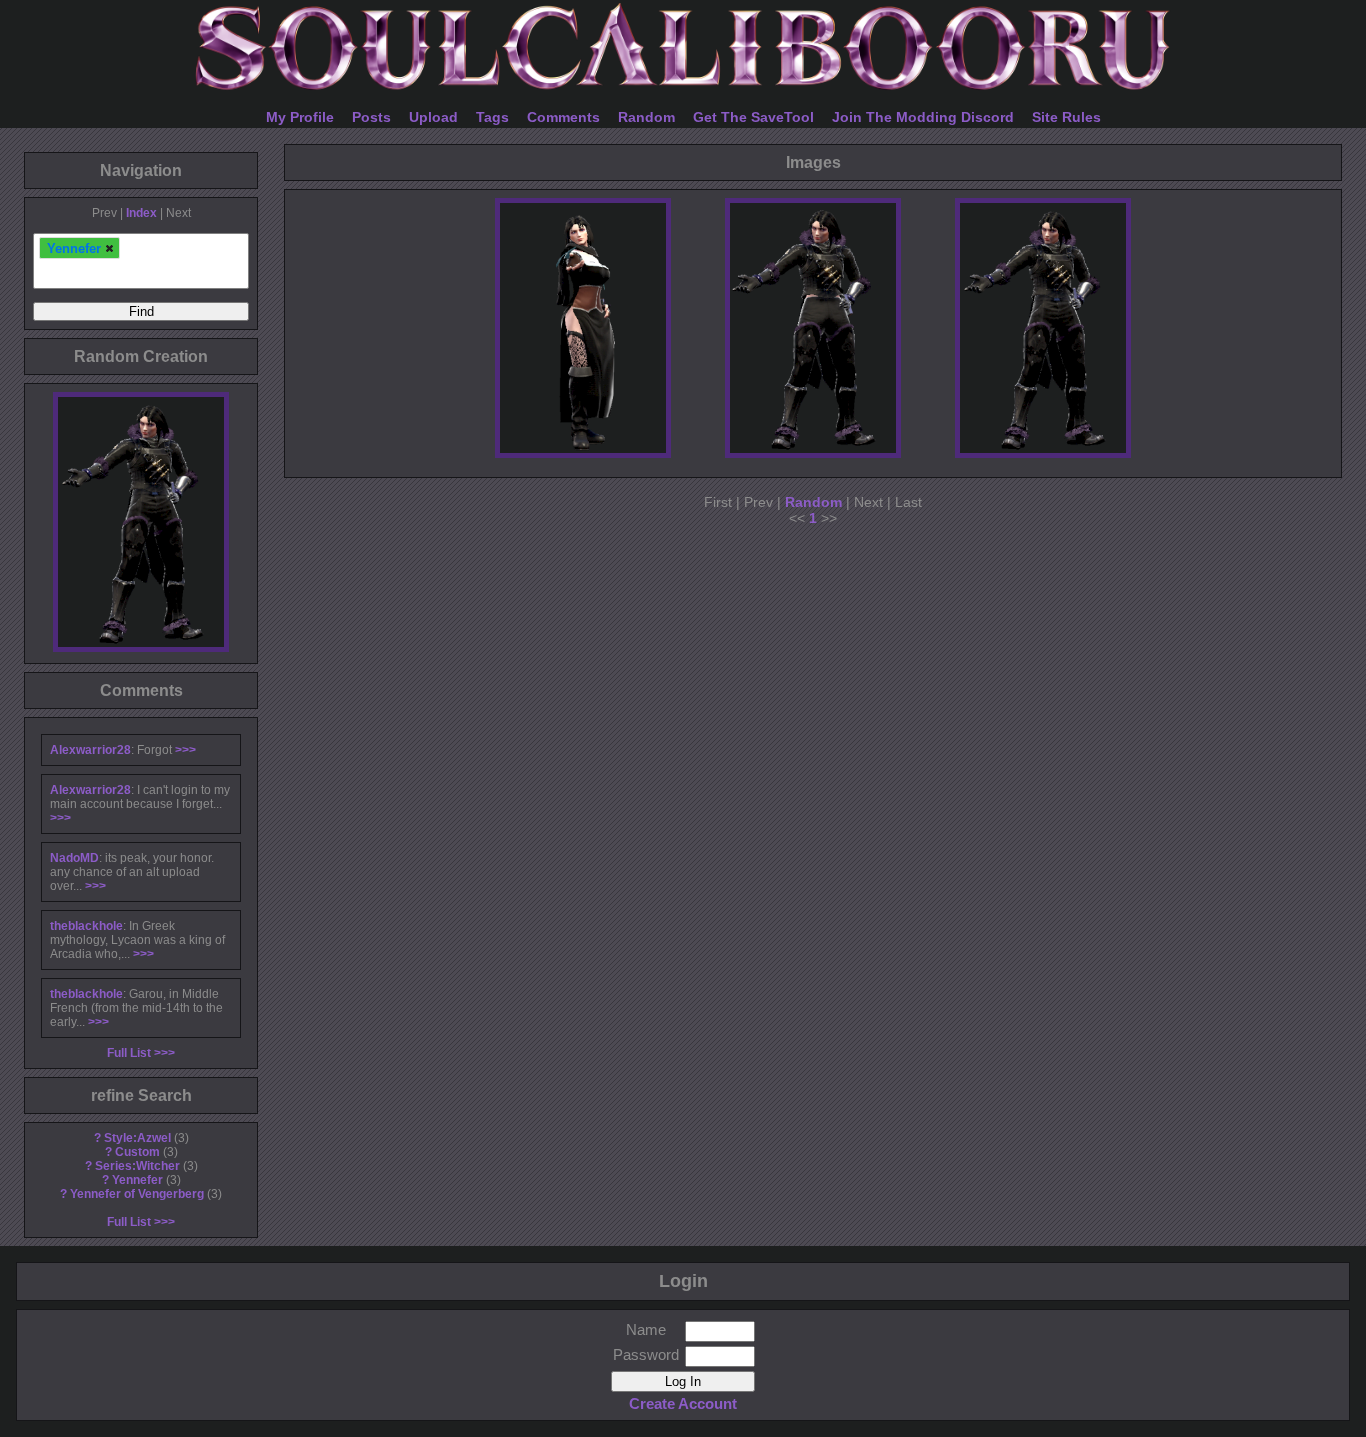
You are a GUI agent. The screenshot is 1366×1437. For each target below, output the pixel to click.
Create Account (683, 1403)
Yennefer (137, 1180)
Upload (433, 117)
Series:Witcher (137, 1166)
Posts (371, 117)
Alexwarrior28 (90, 750)
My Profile (300, 117)
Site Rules (1066, 117)
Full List (129, 1053)
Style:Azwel (137, 1138)
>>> (185, 750)
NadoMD (74, 858)
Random (646, 117)
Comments (563, 117)
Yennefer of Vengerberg (137, 1194)
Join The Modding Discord (923, 117)
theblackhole (86, 926)
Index (141, 213)
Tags (492, 117)
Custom (137, 1152)
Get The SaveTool (753, 117)
